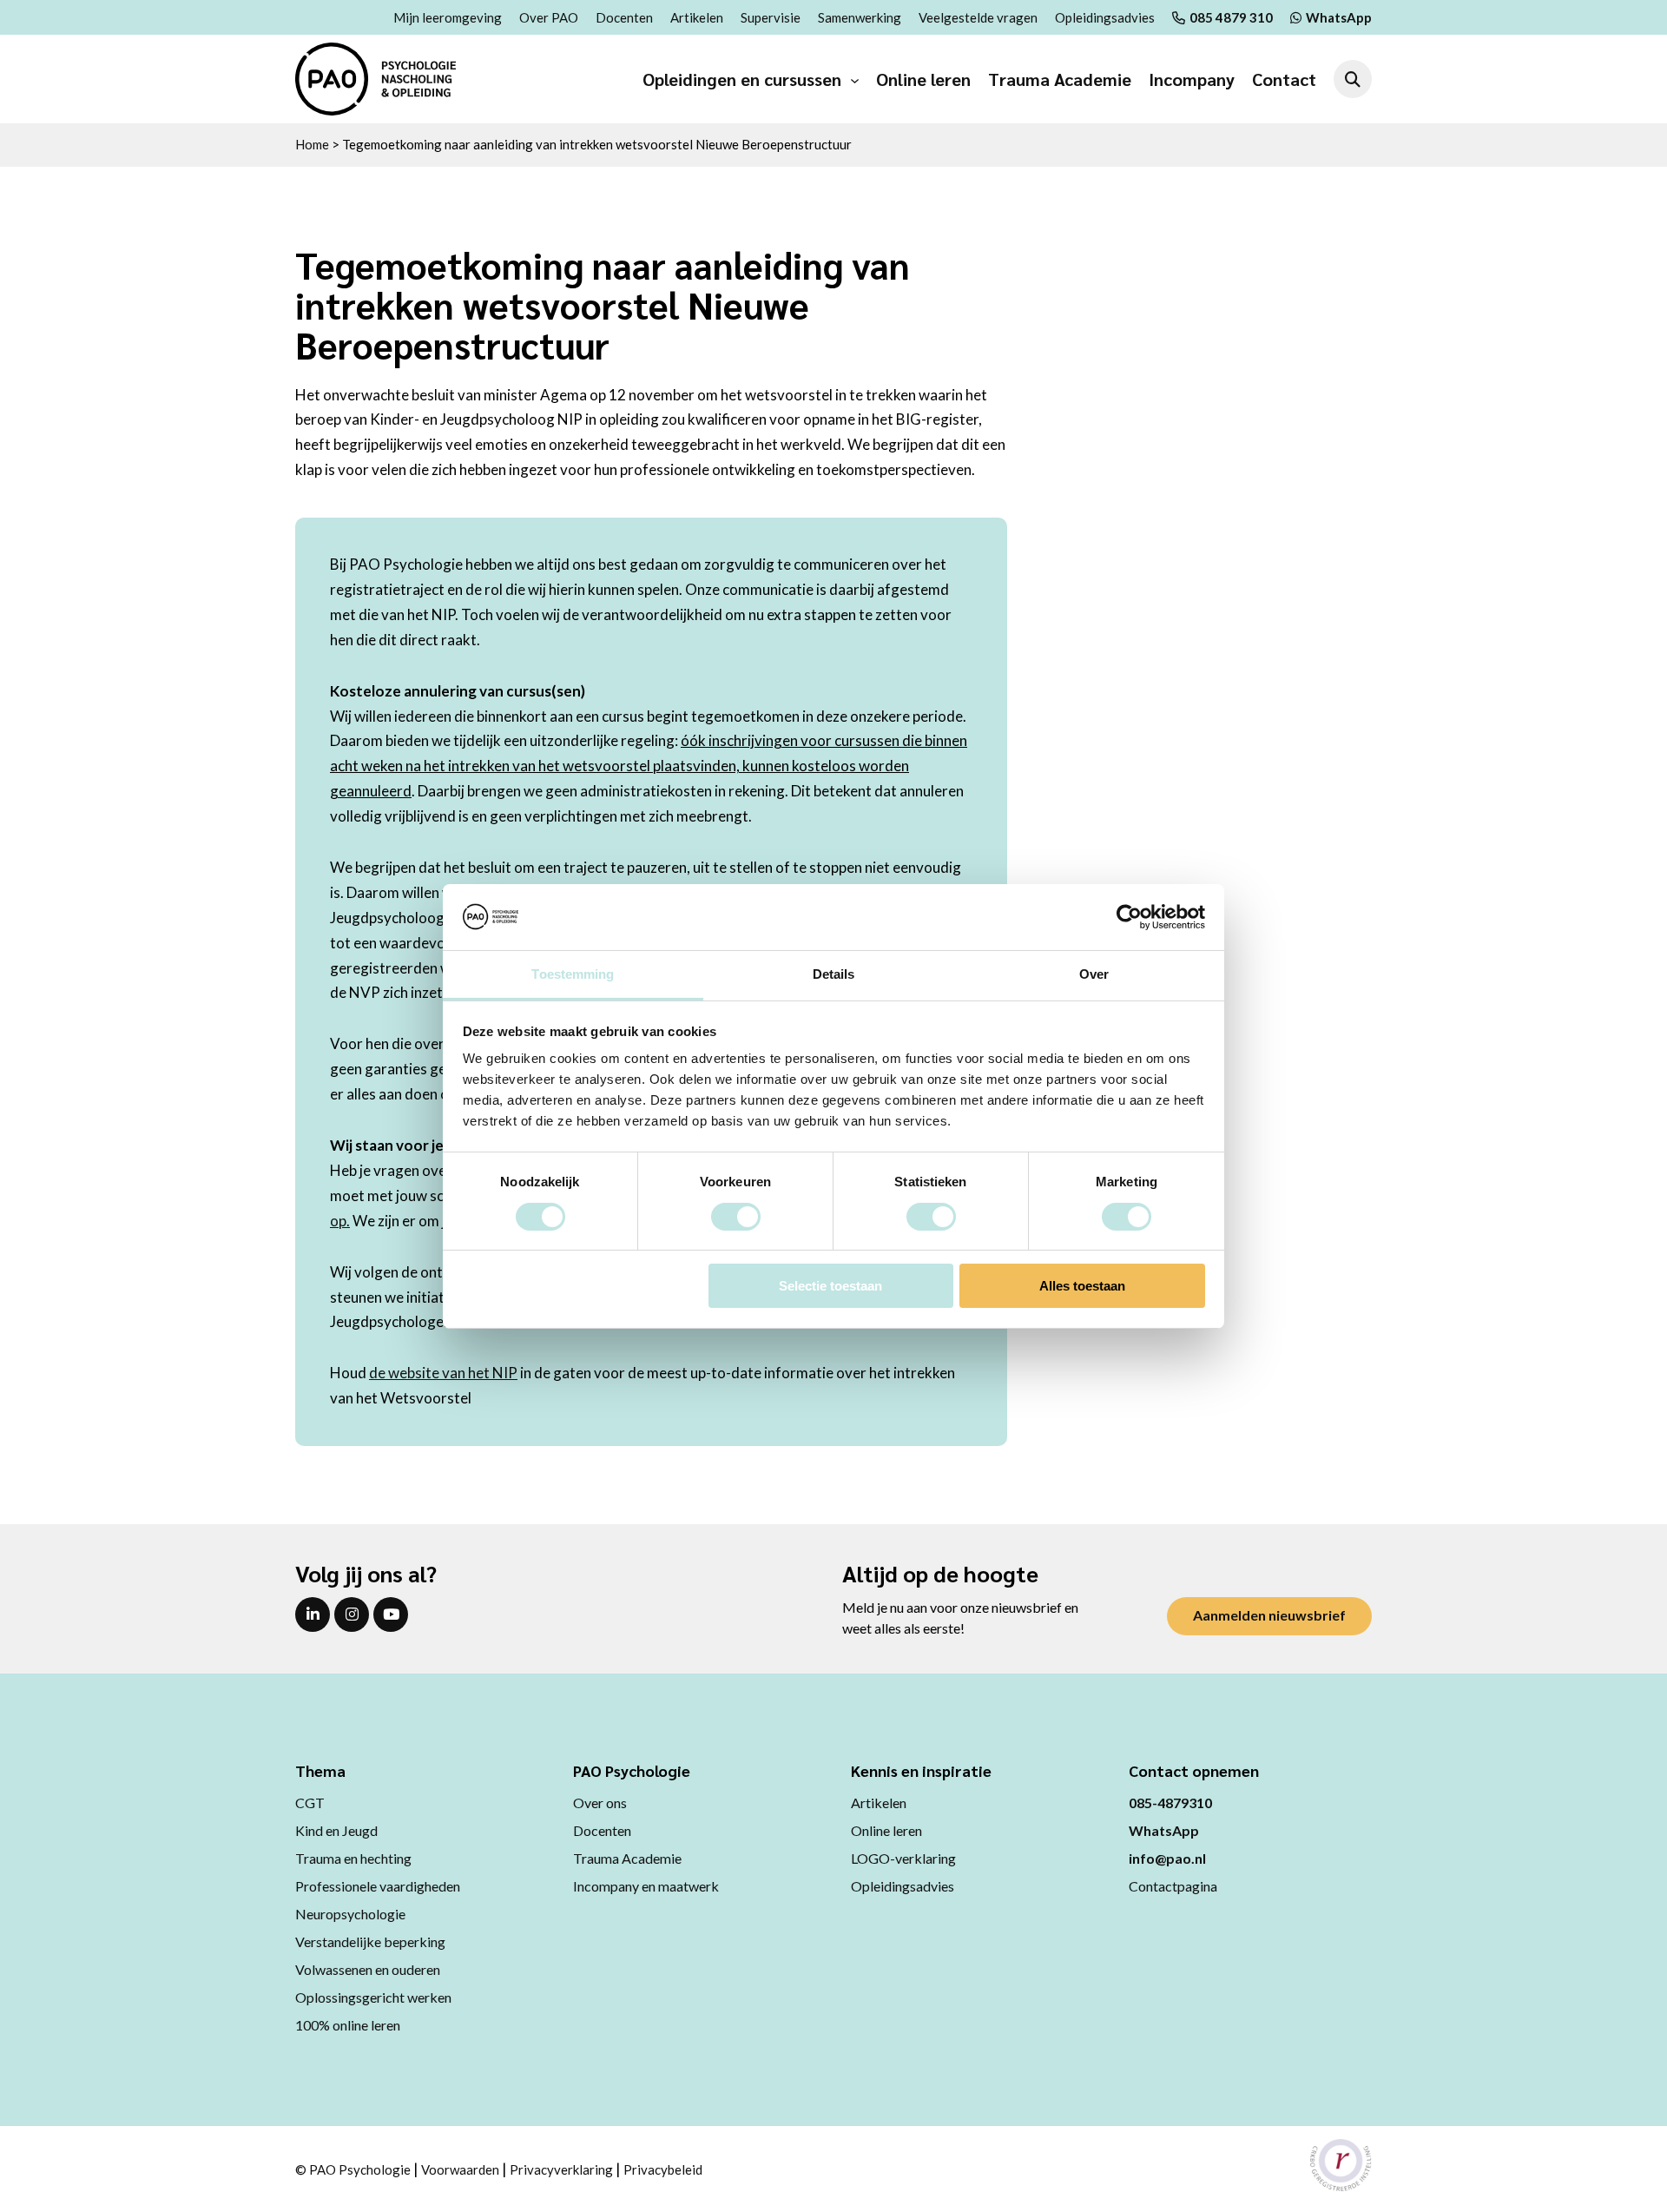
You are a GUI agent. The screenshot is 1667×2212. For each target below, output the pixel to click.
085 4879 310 (1231, 17)
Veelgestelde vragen (978, 17)
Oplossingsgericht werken (373, 1997)
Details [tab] (834, 974)
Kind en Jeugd (336, 1830)
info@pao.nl (1167, 1858)
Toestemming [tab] (573, 974)
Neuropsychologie (350, 1914)
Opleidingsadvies (1105, 17)
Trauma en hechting (353, 1858)
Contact (1284, 79)
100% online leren (348, 2025)
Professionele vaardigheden (378, 1886)
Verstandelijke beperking (370, 1941)
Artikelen (697, 17)
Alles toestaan (1082, 1286)
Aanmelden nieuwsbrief (1269, 1615)
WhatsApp (1339, 17)
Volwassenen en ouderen (368, 1969)
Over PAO (549, 17)
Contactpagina (1173, 1886)
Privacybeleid (663, 2169)
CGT (310, 1803)
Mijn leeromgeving (448, 17)
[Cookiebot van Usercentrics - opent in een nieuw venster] (1129, 917)
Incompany (1192, 79)
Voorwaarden (460, 2169)
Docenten (624, 17)
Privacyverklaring (561, 2169)
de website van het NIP (443, 1373)
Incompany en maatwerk (646, 1886)
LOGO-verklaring (903, 1858)
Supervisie (771, 17)
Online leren (923, 79)
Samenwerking (860, 17)
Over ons (600, 1803)
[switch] (736, 1217)
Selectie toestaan (830, 1286)
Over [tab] (1094, 974)
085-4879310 (1170, 1803)
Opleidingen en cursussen (742, 79)
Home (312, 144)
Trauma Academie (1060, 79)
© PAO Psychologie (353, 2169)
